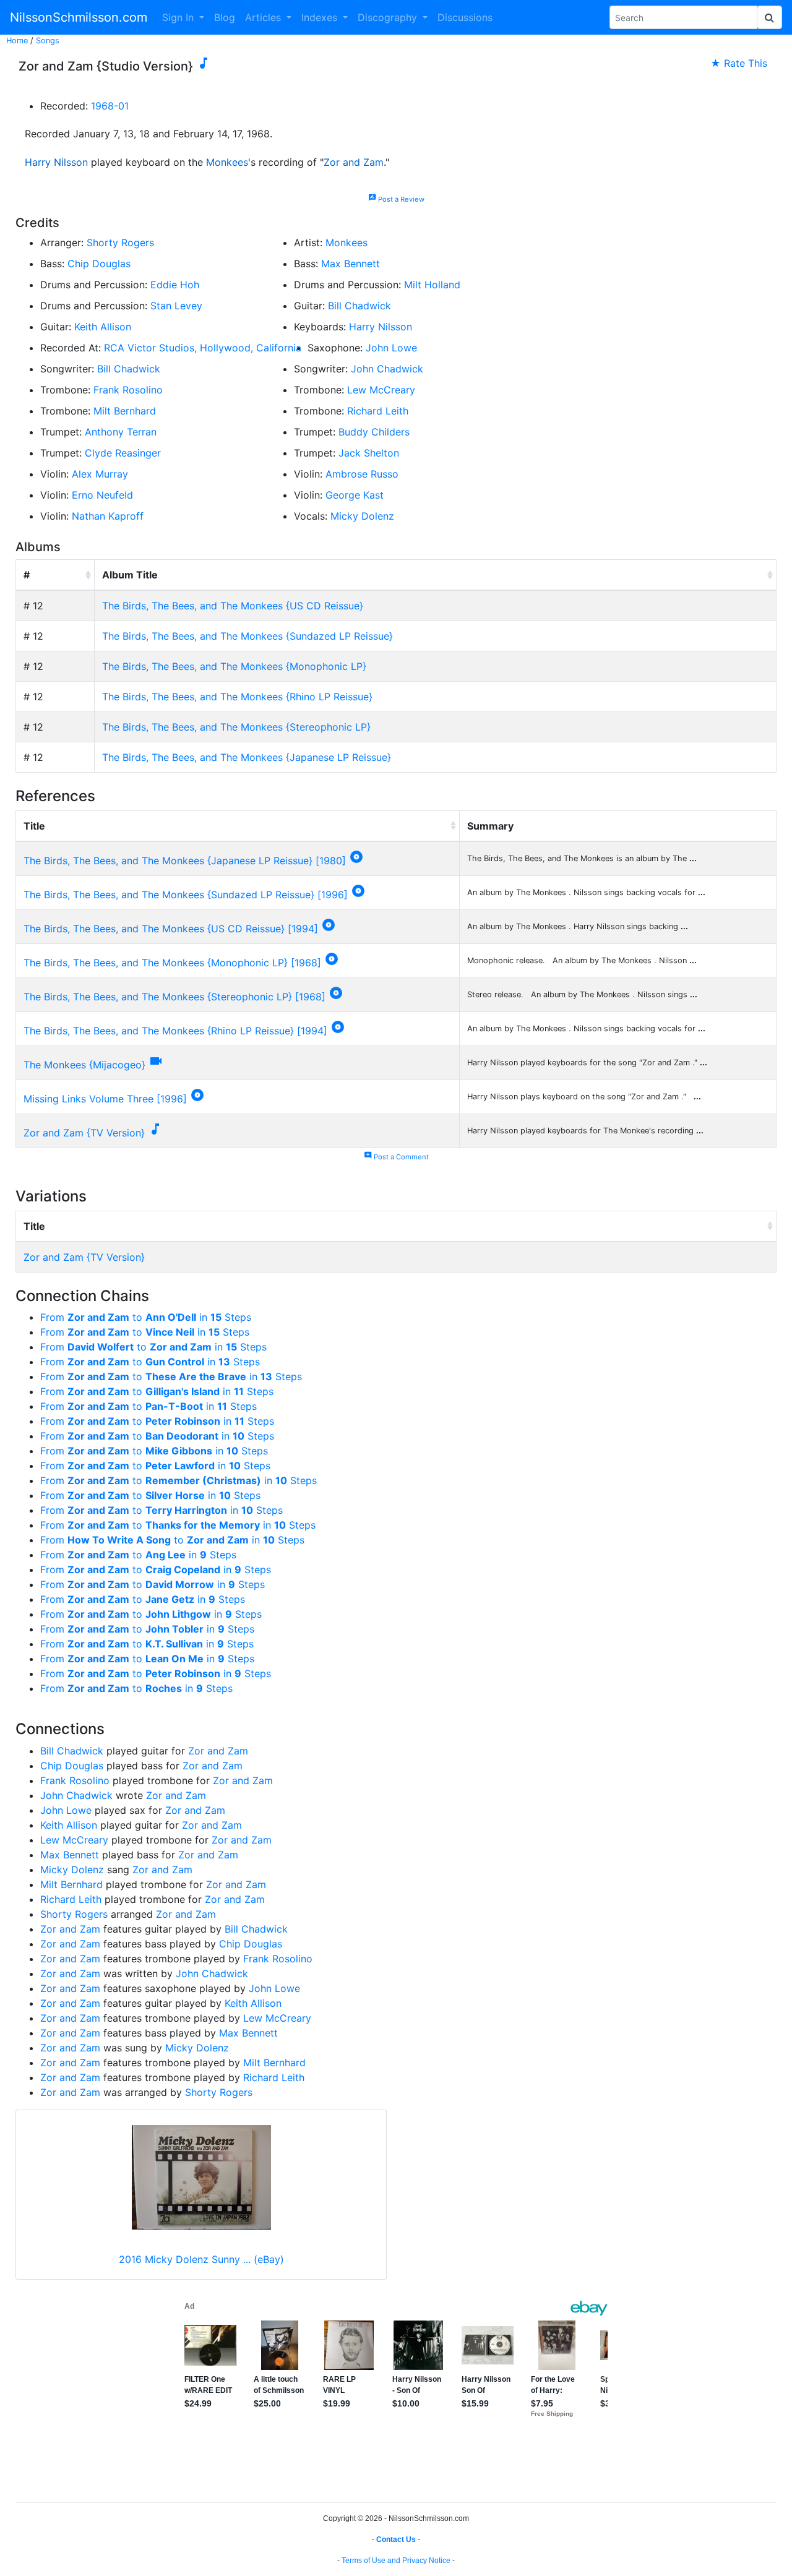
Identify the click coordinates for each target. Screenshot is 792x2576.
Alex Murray (100, 474)
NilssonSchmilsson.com (79, 17)
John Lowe (391, 348)
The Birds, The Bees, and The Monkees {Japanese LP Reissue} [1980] (185, 861)
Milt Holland (432, 285)
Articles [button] (265, 17)
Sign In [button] (179, 17)
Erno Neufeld (102, 495)
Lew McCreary (381, 390)
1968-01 (110, 106)
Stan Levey (176, 306)
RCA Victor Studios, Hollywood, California (203, 348)
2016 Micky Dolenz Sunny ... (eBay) (201, 2259)
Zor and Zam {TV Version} (84, 1133)
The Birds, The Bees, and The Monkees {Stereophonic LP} (236, 727)
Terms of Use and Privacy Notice (396, 2561)
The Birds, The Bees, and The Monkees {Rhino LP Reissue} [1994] (175, 1031)
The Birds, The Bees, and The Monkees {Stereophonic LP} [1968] (174, 997)
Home (17, 41)
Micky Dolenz (362, 516)
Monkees (227, 162)
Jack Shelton (369, 453)
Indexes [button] (321, 17)
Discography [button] (389, 17)
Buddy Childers (374, 432)
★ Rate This (739, 63)
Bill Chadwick (359, 306)
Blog (225, 17)
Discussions (465, 17)
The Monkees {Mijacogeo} (84, 1065)
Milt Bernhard (125, 411)
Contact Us (396, 2540)
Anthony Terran (121, 432)
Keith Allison (103, 327)
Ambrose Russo (362, 474)
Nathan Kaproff (108, 516)
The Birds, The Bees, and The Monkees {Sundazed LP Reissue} (247, 636)
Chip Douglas (99, 264)
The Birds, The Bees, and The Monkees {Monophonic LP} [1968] (172, 963)
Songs (48, 41)
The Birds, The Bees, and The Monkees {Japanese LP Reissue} (247, 757)
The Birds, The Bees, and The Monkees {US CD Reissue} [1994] (171, 929)
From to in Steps (146, 1317)
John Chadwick (387, 369)
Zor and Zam (354, 162)
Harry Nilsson (56, 162)
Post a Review (396, 199)
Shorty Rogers (120, 243)
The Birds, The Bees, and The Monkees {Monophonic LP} (234, 666)
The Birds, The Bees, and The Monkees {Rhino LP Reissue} (237, 697)
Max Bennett (351, 264)
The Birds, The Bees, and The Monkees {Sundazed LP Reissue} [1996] (186, 895)
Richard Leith (378, 411)
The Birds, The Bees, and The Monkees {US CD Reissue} (233, 606)
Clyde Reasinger (123, 453)
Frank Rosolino (128, 390)
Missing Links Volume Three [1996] (105, 1099)
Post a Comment (396, 1157)
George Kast (355, 495)
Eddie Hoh (175, 285)
